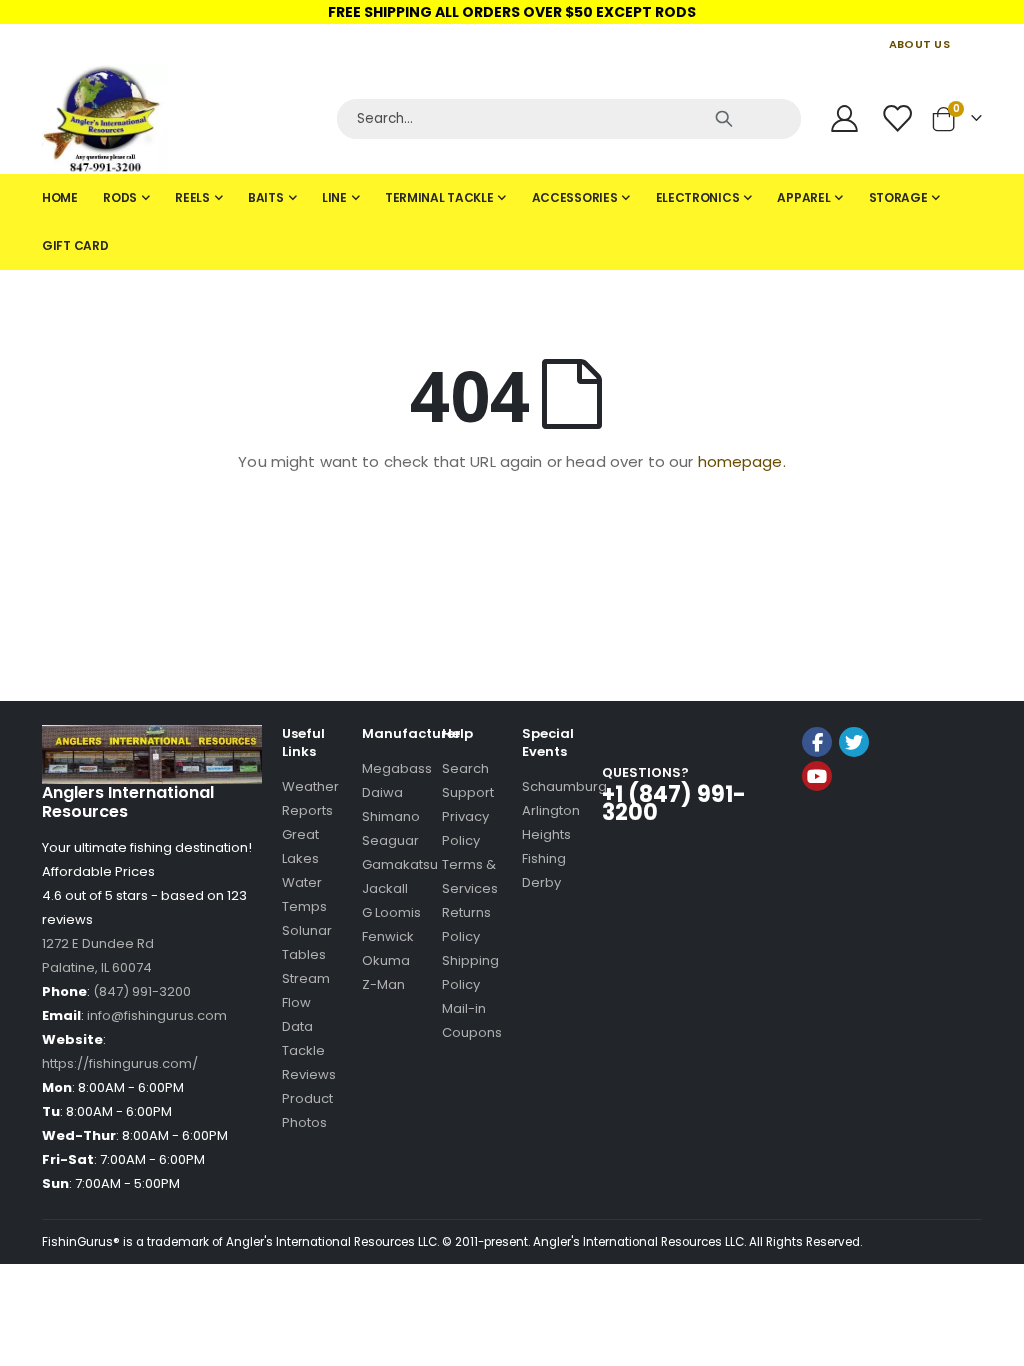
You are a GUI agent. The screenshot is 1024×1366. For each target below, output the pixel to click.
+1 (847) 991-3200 (674, 803)
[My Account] (844, 118)
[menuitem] (60, 198)
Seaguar (390, 840)
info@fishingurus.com (157, 1015)
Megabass (397, 768)
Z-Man (383, 984)
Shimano (391, 816)
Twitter (854, 742)
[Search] (724, 119)
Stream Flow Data (306, 1002)
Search (465, 768)
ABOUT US (919, 44)
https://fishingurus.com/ (120, 1063)
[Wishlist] (899, 118)
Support (468, 792)
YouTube (817, 776)
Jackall (385, 888)
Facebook (817, 742)
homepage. (742, 461)
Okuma (386, 960)
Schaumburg (564, 786)
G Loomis (391, 912)
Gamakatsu (400, 864)
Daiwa (382, 792)
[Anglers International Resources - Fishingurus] (182, 119)
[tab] (512, 222)
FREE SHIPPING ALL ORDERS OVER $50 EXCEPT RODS (512, 12)
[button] (851, 829)
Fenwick (388, 936)
